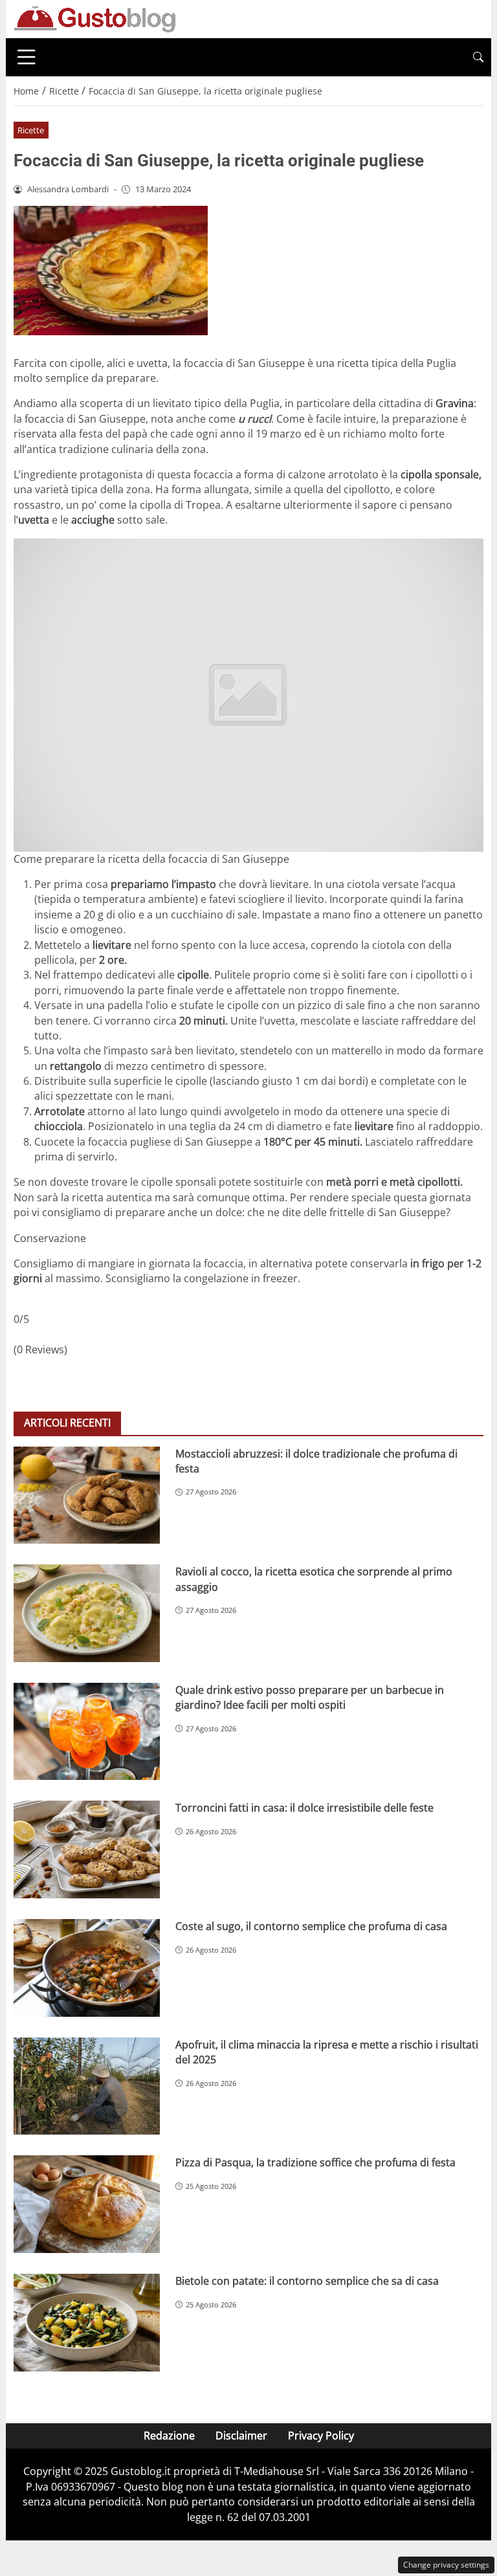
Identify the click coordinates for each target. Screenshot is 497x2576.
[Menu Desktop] (27, 57)
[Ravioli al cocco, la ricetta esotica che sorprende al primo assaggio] (87, 1613)
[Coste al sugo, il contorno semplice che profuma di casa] (87, 1968)
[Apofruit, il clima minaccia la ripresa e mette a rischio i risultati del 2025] (87, 2086)
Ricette (31, 130)
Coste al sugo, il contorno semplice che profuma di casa (311, 1926)
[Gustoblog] (94, 18)
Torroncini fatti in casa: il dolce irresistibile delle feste (304, 1808)
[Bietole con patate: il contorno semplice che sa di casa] (87, 2323)
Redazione (169, 2436)
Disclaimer (241, 2436)
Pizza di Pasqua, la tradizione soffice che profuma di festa (315, 2162)
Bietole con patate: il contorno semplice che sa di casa (307, 2281)
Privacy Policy (321, 2436)
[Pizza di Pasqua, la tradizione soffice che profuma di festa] (87, 2204)
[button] (478, 57)
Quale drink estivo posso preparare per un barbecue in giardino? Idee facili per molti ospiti (310, 1697)
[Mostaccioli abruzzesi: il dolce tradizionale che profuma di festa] (87, 1495)
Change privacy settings (446, 2565)
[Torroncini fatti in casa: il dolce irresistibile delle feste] (87, 1849)
